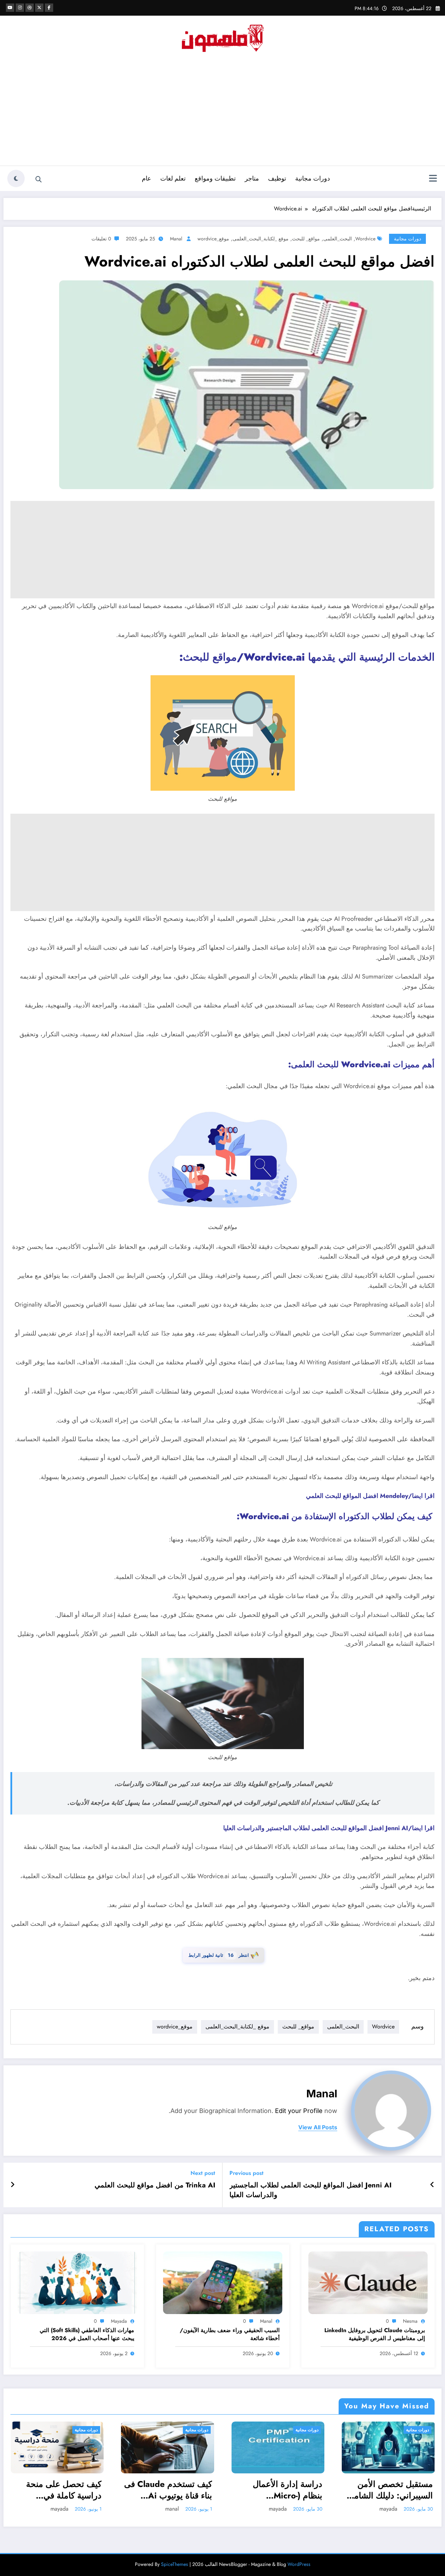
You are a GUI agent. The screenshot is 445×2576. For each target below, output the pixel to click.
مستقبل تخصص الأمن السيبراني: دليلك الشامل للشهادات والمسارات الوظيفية (390, 2490)
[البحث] (39, 180)
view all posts (318, 2127)
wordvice (365, 239)
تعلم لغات (173, 178)
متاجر (252, 178)
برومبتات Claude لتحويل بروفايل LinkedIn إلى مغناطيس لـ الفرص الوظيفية (375, 2334)
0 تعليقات (101, 239)
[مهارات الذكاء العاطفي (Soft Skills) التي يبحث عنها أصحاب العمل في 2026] (77, 2282)
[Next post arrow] (13, 2185)
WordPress (299, 2564)
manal (176, 239)
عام (147, 178)
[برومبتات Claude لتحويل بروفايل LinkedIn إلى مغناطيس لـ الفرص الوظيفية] (368, 2282)
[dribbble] (30, 8)
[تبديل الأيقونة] (433, 179)
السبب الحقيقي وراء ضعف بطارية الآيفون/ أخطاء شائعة (230, 2334)
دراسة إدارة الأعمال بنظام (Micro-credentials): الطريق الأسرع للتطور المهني (284, 2490)
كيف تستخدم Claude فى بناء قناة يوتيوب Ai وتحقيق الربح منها (168, 2490)
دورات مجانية (313, 178)
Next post (203, 2173)
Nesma (410, 2321)
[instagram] (20, 8)
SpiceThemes (175, 2564)
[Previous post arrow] (432, 2185)
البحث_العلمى (338, 239)
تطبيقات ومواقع (215, 178)
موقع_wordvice (213, 239)
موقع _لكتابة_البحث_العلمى (261, 239)
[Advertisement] (222, 113)
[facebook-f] (49, 8)
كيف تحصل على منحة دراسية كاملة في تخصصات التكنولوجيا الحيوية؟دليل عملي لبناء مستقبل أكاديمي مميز (61, 2490)
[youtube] (10, 8)
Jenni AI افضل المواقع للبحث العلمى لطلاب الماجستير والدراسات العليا (310, 2190)
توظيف (277, 178)
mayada (119, 2321)
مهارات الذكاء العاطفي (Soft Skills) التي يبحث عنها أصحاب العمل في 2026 (87, 2334)
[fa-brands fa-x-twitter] (39, 8)
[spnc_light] (16, 178)
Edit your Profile (299, 2111)
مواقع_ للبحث (306, 239)
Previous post (246, 2173)
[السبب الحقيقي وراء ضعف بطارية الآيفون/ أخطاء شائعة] (223, 2282)
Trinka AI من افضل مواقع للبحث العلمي (155, 2185)
